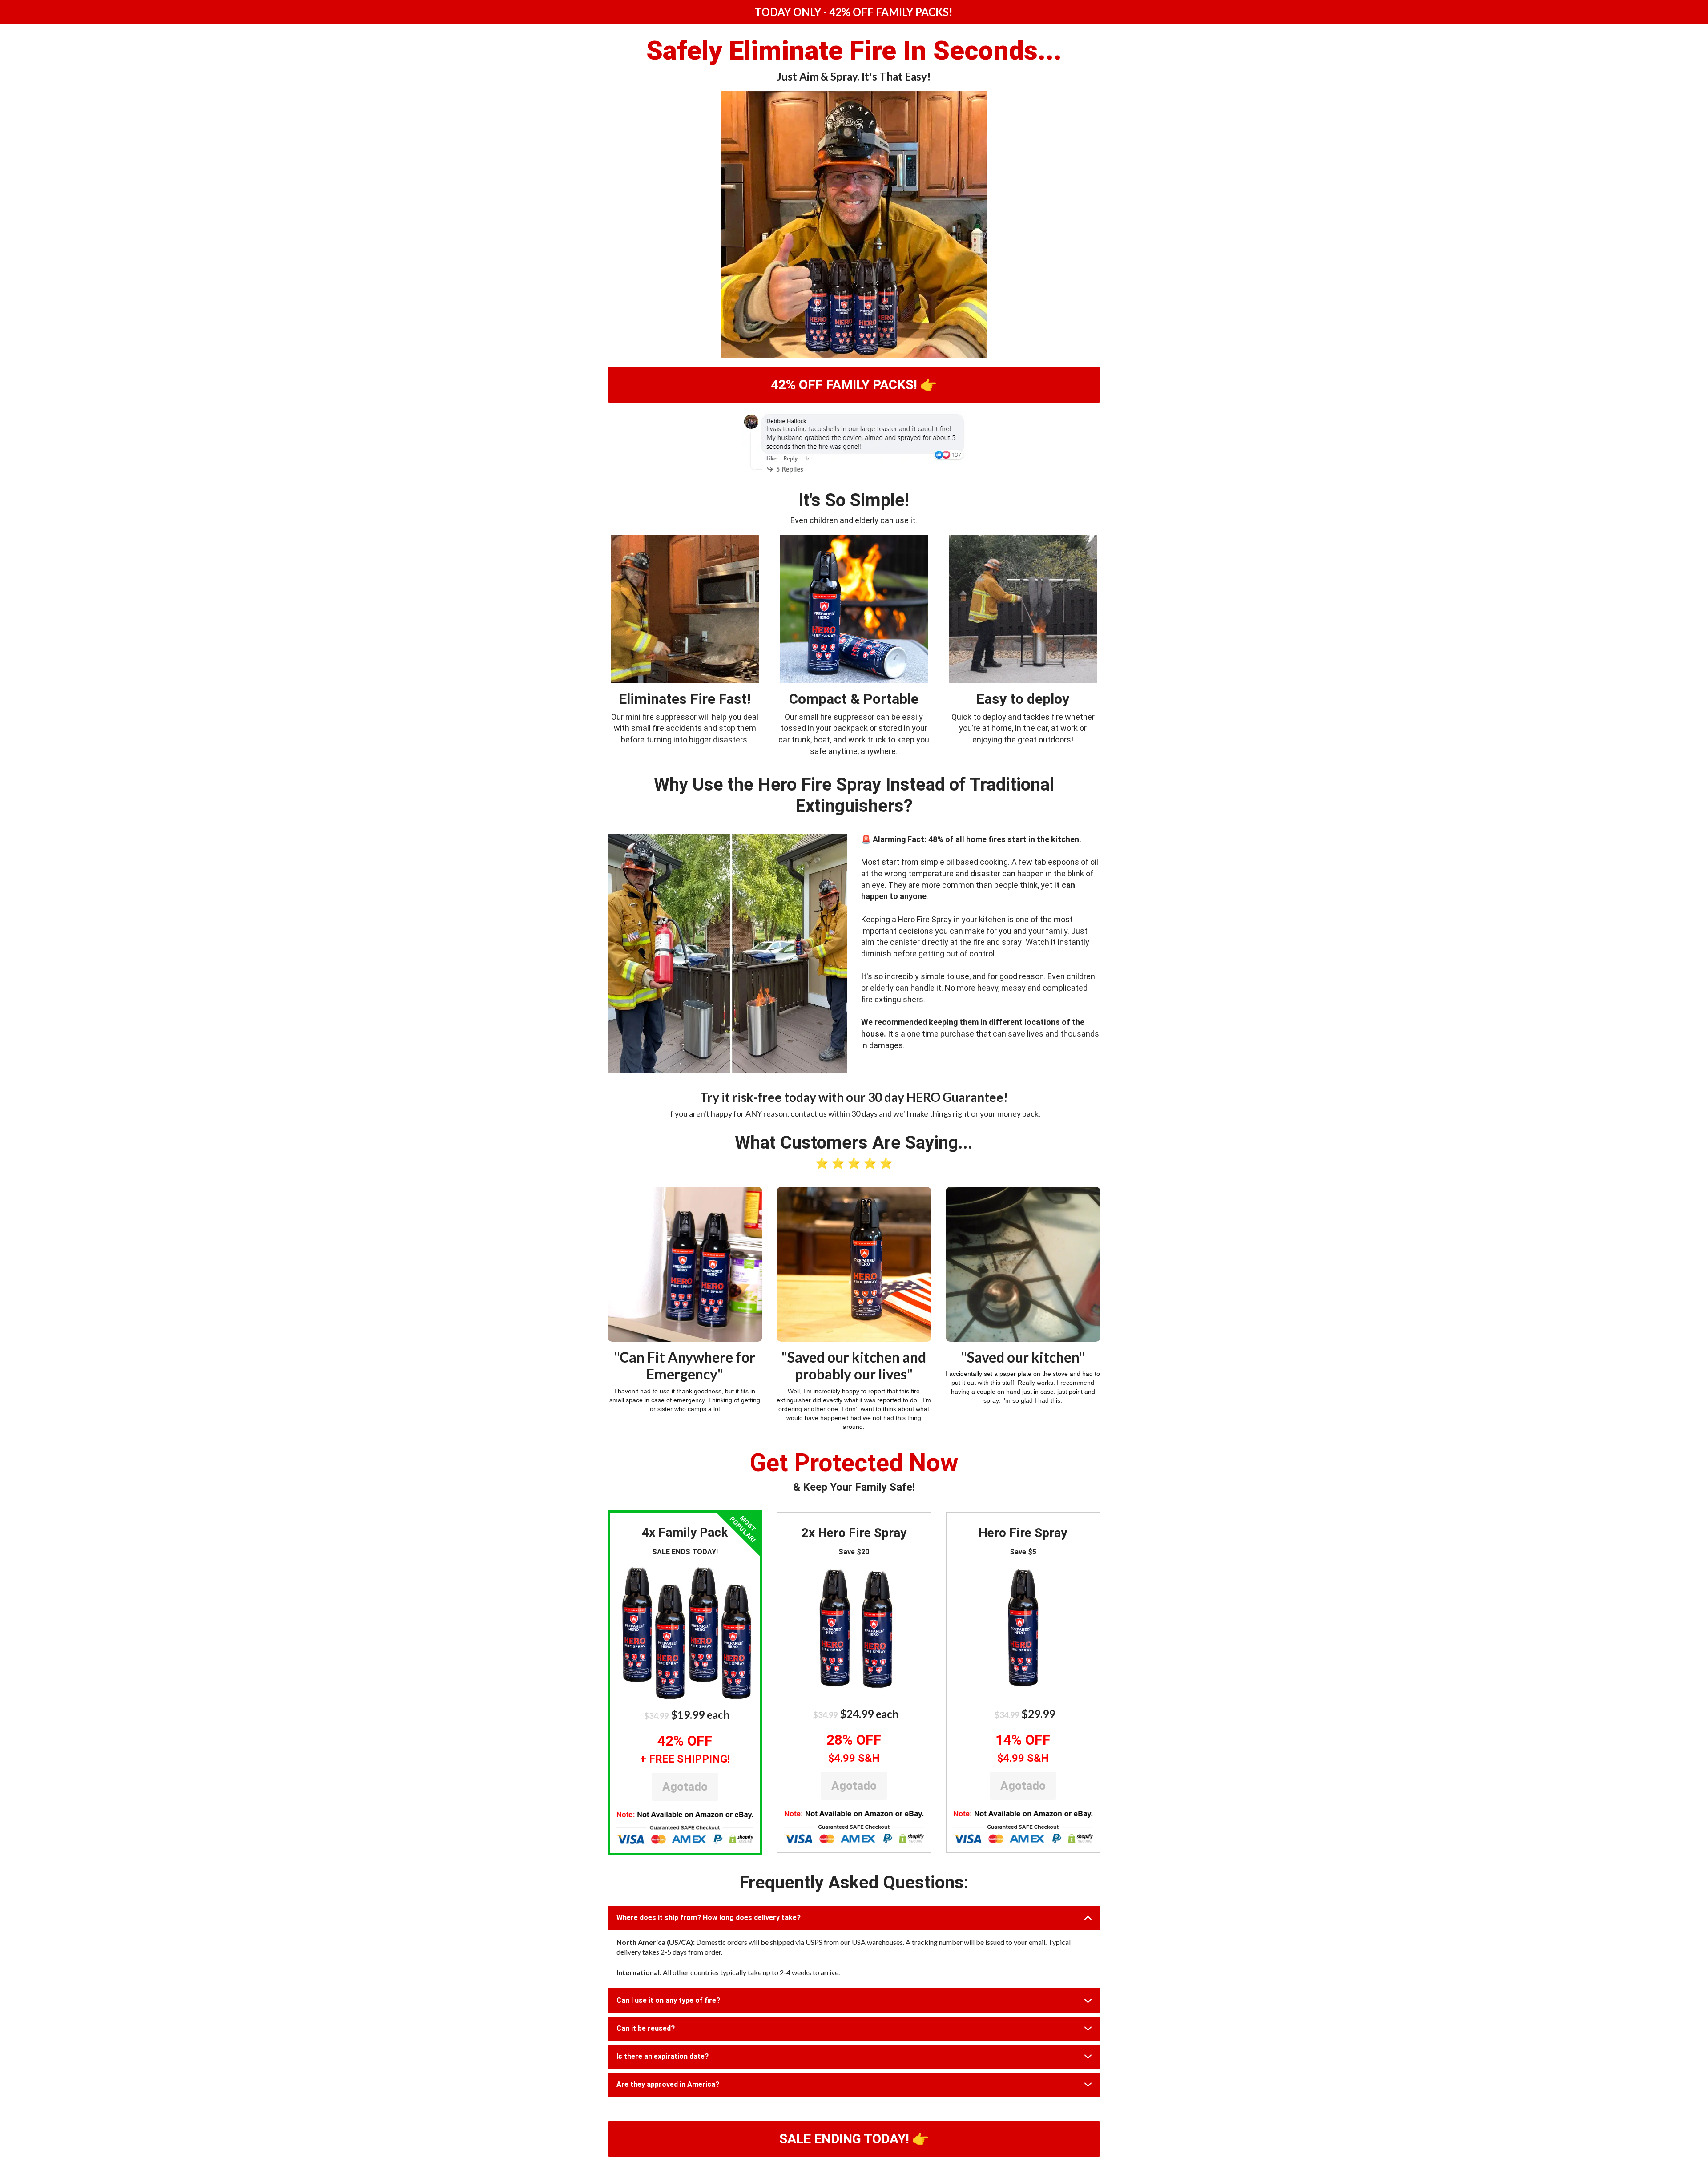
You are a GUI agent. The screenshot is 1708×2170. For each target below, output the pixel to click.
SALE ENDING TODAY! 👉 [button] (854, 2139)
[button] (685, 1632)
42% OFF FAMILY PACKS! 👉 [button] (854, 385)
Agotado (685, 1787)
